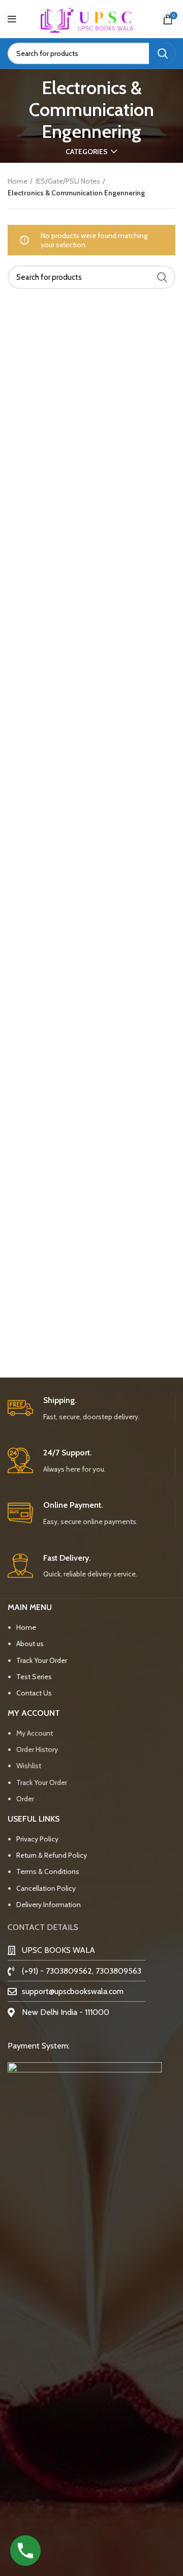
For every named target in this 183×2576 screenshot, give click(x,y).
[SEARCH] (162, 53)
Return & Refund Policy (52, 1855)
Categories (87, 152)
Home (18, 181)
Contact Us (34, 1693)
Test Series (34, 1677)
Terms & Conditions (48, 1871)
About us (31, 1644)
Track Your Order (42, 1660)
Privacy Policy (37, 1839)
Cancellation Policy (46, 1888)
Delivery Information (49, 1905)
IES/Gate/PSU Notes (68, 181)
